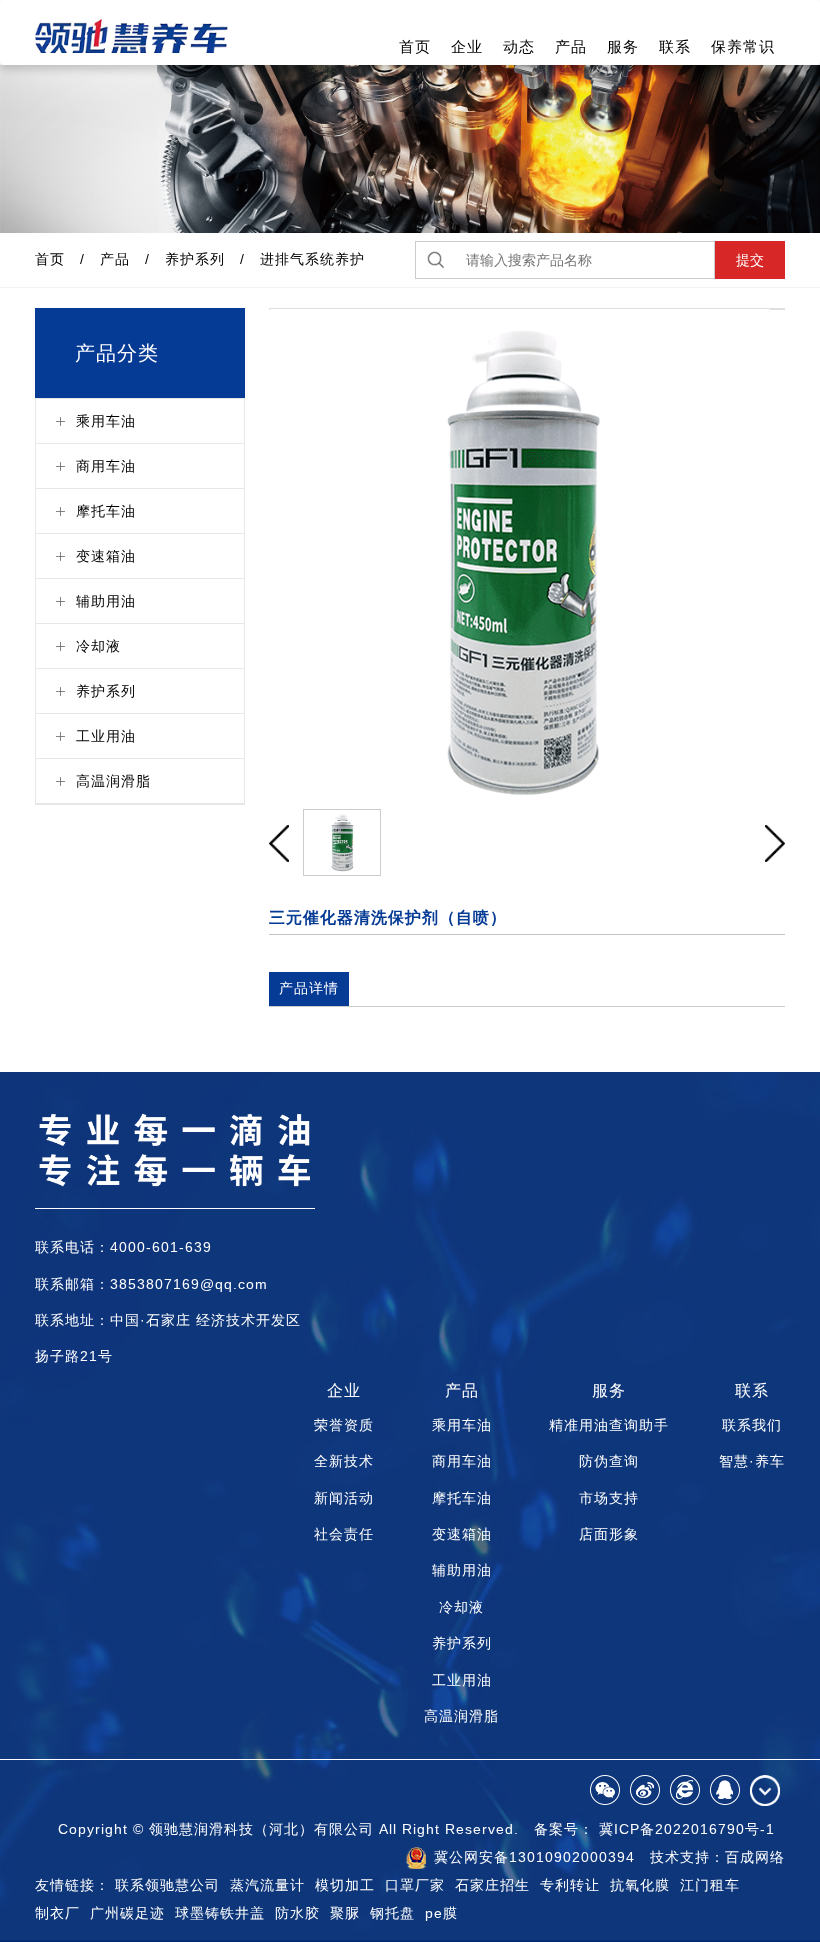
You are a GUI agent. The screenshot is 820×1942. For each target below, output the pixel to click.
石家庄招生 (492, 1885)
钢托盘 (392, 1913)
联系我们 (752, 1425)
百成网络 (755, 1857)
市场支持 (609, 1498)
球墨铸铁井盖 (220, 1913)
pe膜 (441, 1913)
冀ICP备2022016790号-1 (687, 1829)
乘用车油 (462, 1425)
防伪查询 (609, 1461)
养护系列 (195, 259)
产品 (571, 46)
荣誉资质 (344, 1425)
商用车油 (462, 1461)
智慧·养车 (752, 1461)
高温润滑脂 (461, 1716)
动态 (519, 46)
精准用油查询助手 (609, 1425)
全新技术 (344, 1461)
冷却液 (461, 1607)
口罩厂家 (415, 1885)
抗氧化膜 (640, 1885)
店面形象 (609, 1534)
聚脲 (345, 1913)
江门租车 (710, 1885)
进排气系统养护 (312, 259)
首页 (415, 46)
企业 (467, 46)
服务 (623, 46)
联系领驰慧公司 (167, 1885)
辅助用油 (462, 1570)
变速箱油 (462, 1534)
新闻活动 (344, 1498)
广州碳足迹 (127, 1913)
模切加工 (345, 1885)
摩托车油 (462, 1498)
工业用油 (462, 1680)
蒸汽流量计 (267, 1885)
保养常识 (743, 46)
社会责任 (344, 1534)
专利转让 (570, 1885)
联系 (675, 46)
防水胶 (297, 1913)
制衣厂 (57, 1913)
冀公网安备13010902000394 (532, 1857)
